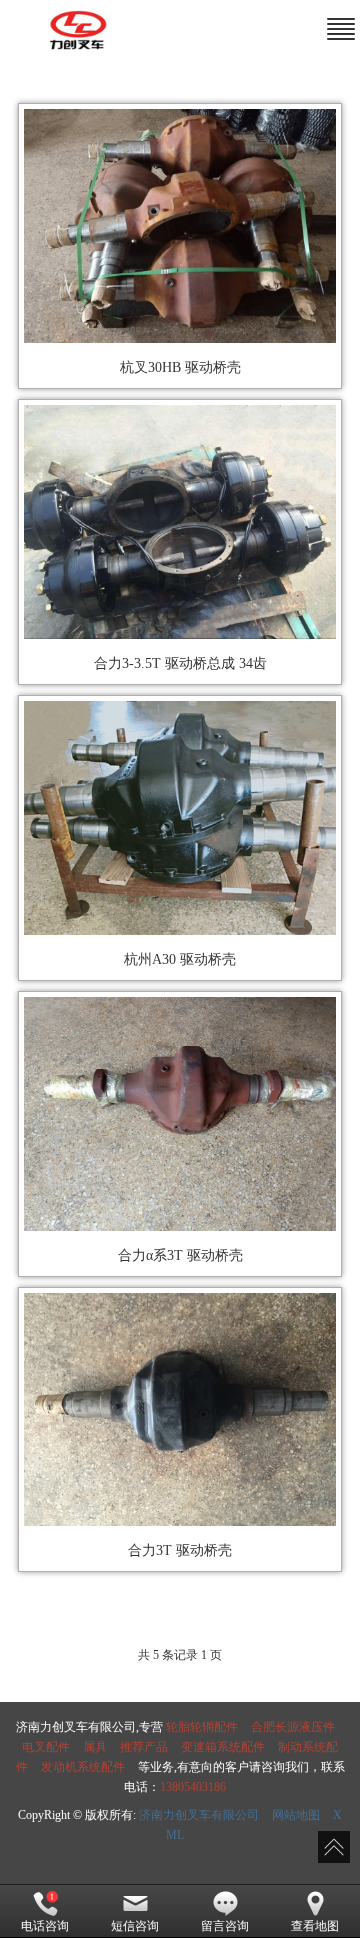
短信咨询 (135, 1926)
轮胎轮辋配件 (202, 1727)
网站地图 (296, 1815)
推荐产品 (144, 1747)
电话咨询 (45, 1926)
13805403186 (193, 1787)
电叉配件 (46, 1747)
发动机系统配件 (83, 1767)
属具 (95, 1747)
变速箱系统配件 (223, 1747)
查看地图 (315, 1926)
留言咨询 (225, 1926)
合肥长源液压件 (293, 1727)
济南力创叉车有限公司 (199, 1815)
